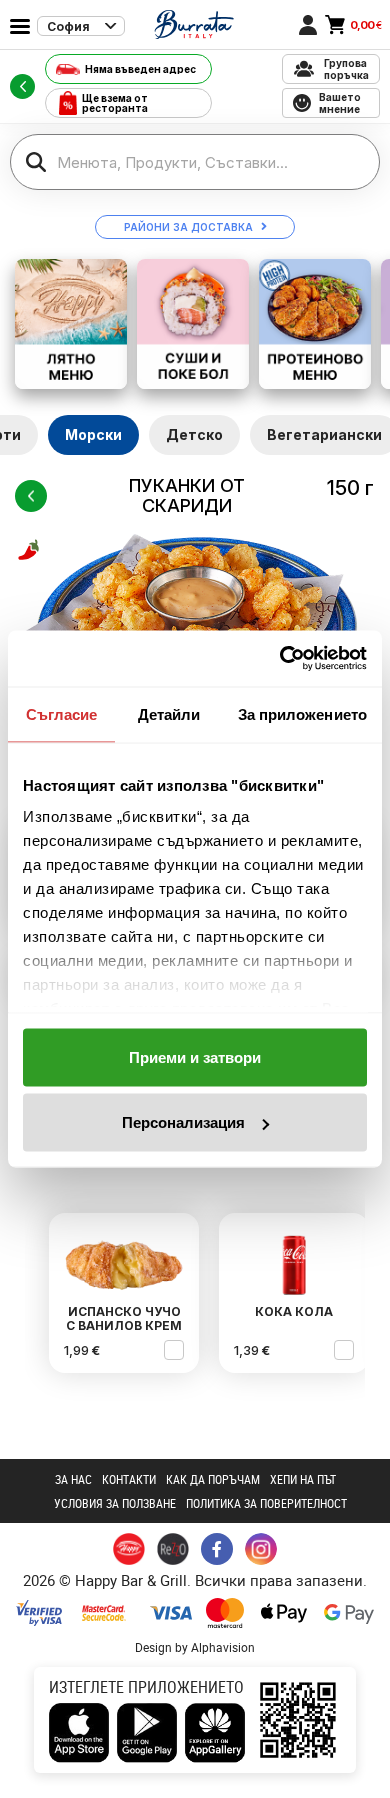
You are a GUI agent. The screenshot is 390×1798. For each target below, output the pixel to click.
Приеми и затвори (195, 1056)
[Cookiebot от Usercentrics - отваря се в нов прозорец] (280, 659)
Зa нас (73, 1479)
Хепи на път (303, 1479)
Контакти (129, 1479)
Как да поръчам (213, 1479)
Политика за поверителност (266, 1503)
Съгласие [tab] (62, 713)
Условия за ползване (115, 1503)
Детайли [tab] (169, 713)
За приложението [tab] (303, 713)
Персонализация (183, 1122)
